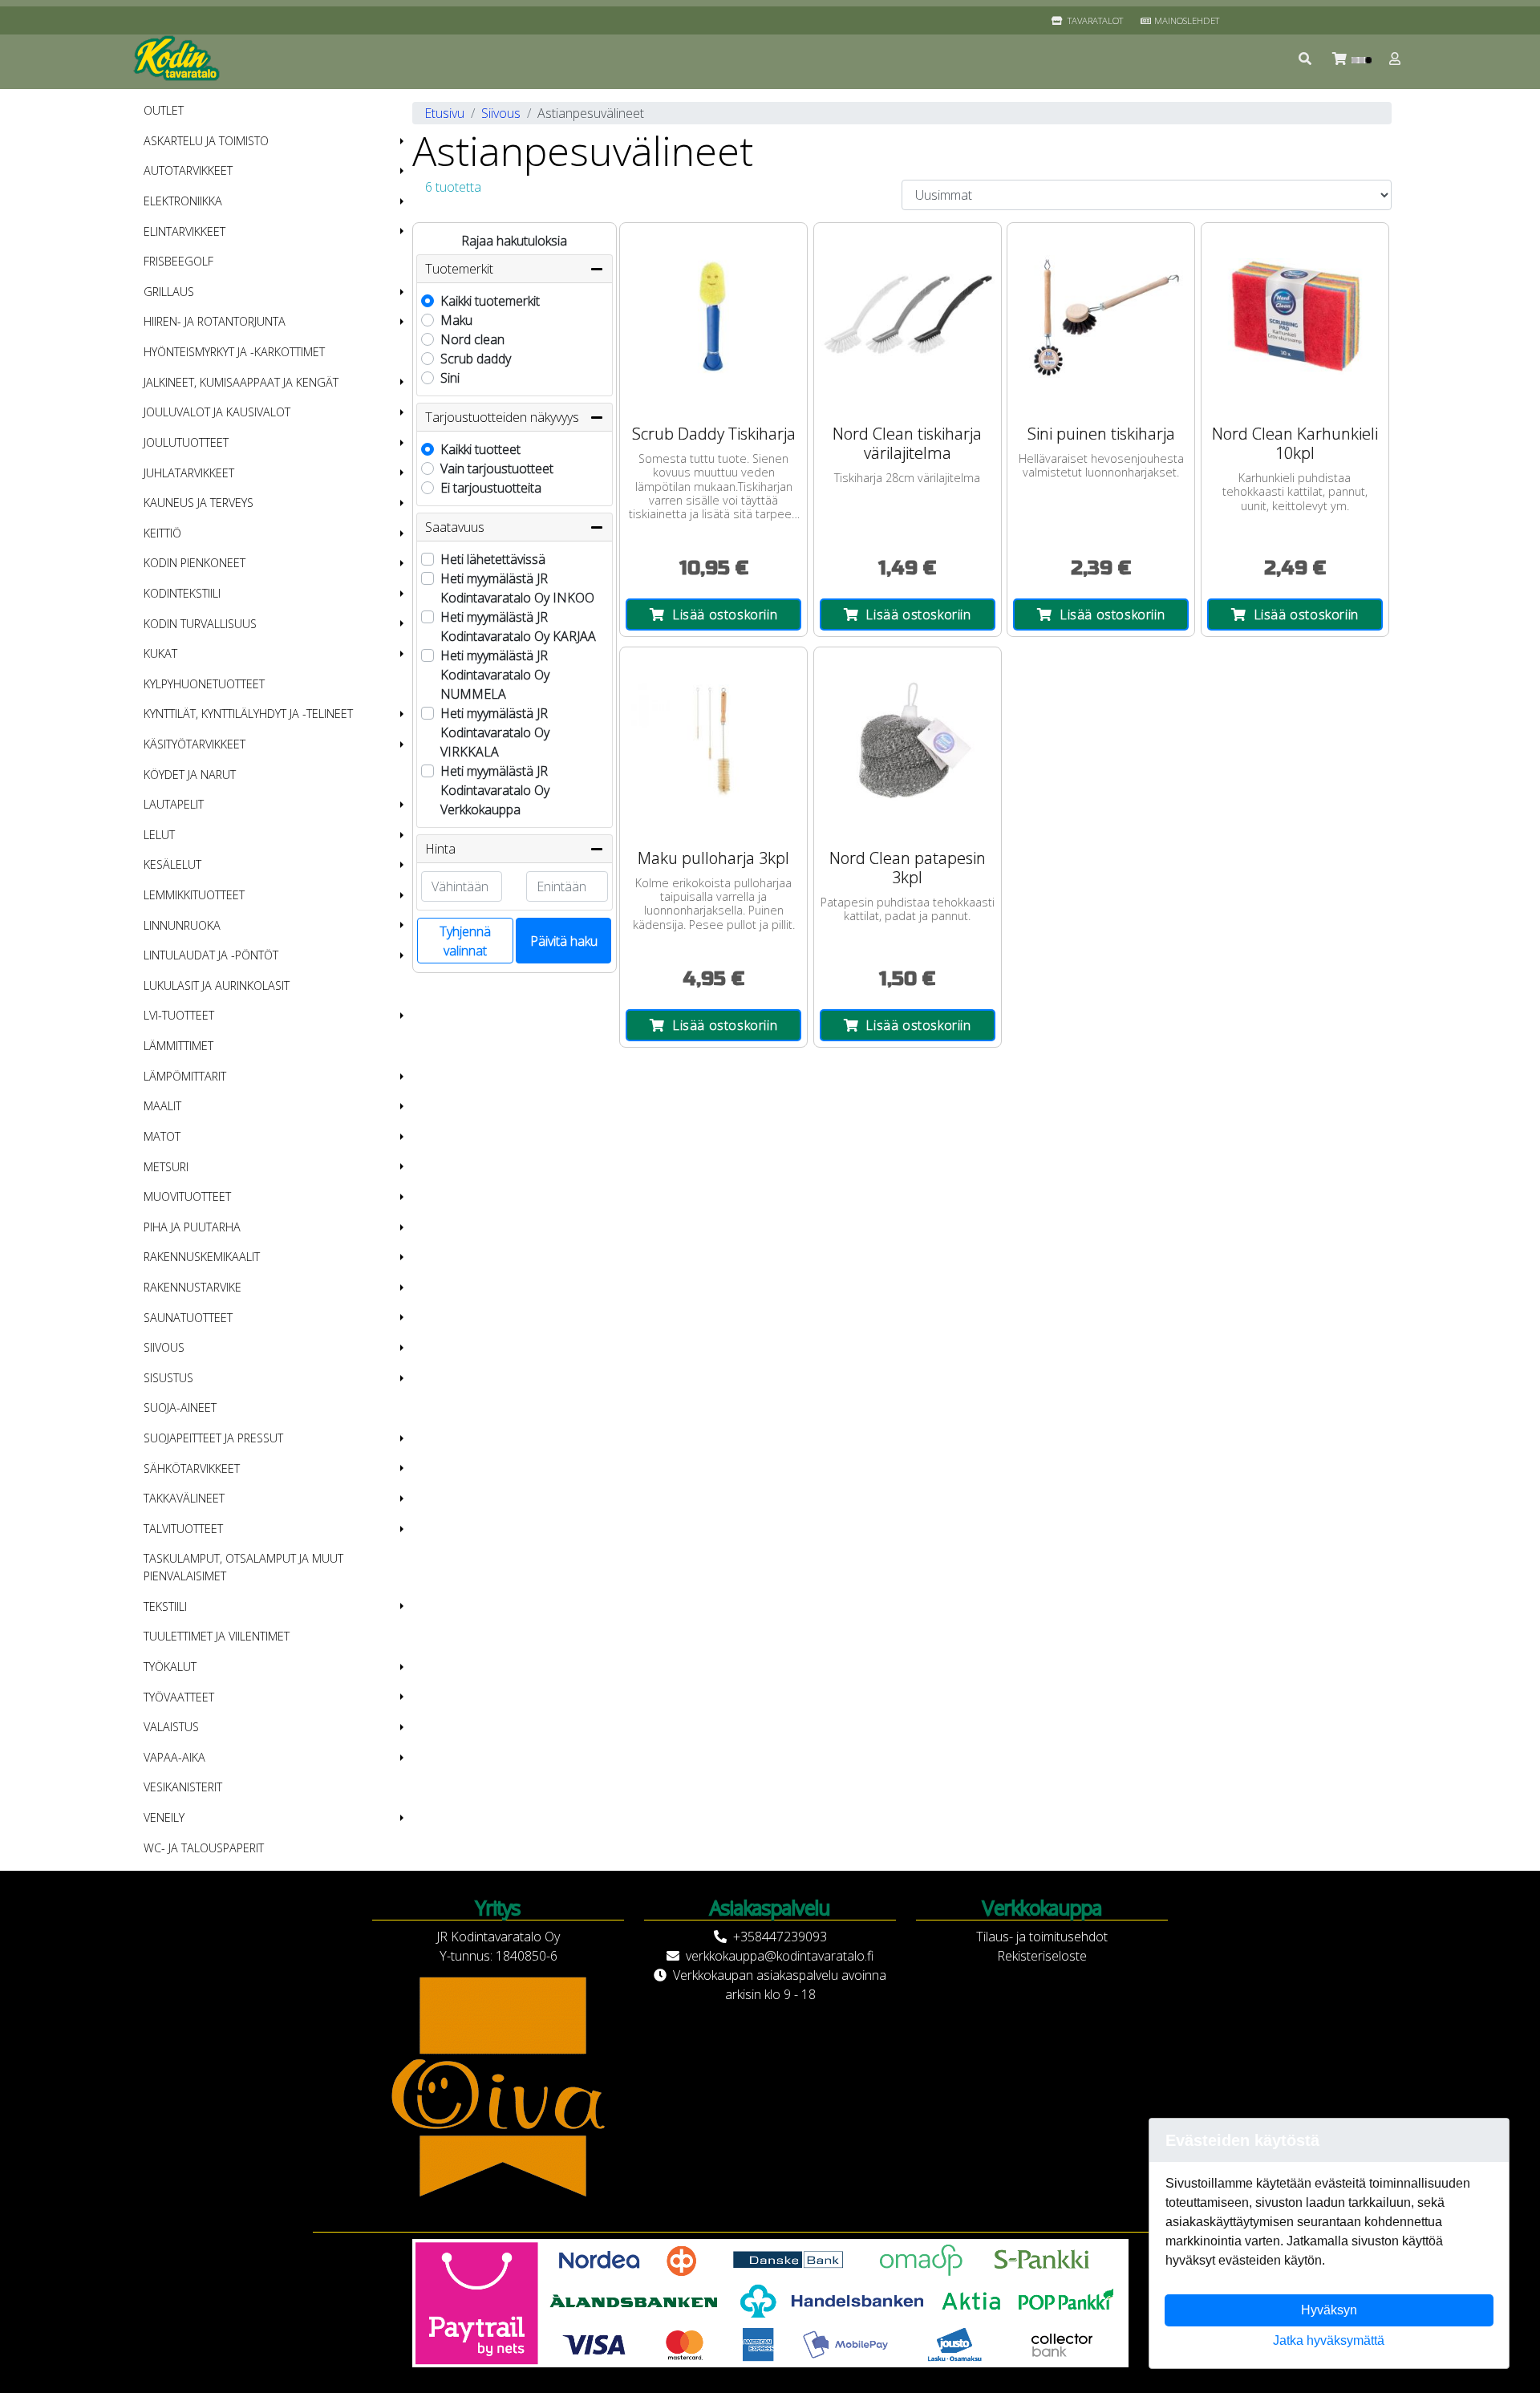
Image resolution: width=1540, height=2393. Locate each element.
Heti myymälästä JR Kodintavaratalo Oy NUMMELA (495, 675)
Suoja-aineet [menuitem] (180, 1407)
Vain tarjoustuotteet (497, 468)
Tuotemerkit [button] (459, 269)
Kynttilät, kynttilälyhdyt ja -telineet (248, 714)
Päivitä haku (564, 941)
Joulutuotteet (186, 442)
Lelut (159, 835)
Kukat (160, 653)
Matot (162, 1136)
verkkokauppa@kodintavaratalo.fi (780, 1956)
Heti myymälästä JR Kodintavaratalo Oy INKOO (517, 588)
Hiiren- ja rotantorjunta (215, 321)
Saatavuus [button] (455, 527)
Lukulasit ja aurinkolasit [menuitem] (217, 986)
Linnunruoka (182, 925)
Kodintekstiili (182, 593)
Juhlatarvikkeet (189, 473)
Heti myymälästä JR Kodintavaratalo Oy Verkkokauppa (495, 790)
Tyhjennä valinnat (465, 941)
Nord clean (472, 339)
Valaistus (171, 1727)
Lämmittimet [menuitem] (178, 1046)
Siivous (164, 1347)
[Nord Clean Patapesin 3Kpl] (908, 741)
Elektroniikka (183, 201)
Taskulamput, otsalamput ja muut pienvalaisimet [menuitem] (243, 1567)
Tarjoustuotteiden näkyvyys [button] (502, 417)
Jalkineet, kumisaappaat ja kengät (241, 382)
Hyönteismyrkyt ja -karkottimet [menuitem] (234, 352)
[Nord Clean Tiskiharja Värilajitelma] (908, 316)
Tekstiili (165, 1606)
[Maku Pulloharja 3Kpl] (713, 741)
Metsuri (166, 1167)
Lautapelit (174, 804)
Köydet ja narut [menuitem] (190, 775)
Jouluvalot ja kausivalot (217, 412)
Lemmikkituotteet (194, 895)
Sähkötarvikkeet (192, 1468)
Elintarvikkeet (184, 231)
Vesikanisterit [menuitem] (183, 1787)
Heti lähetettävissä (493, 559)
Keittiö (162, 533)
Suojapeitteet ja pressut (213, 1438)
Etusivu (444, 113)
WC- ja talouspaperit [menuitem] (204, 1848)
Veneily (164, 1817)
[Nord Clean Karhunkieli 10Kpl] (1295, 316)
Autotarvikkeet (188, 170)
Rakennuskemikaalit (202, 1257)
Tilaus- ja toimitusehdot (1042, 1937)
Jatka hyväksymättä (1329, 2340)
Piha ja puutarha (192, 1227)
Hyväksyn (1329, 2310)
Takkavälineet (184, 1498)
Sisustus (168, 1378)
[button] (1306, 59)
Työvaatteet (179, 1697)
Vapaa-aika (174, 1757)
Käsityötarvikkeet (195, 744)
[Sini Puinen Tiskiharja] (1101, 316)
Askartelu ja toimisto (206, 141)
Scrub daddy (476, 359)
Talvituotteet (183, 1529)
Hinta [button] (440, 849)
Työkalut (170, 1667)
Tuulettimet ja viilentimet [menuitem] (217, 1636)
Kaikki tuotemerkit (490, 301)
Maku (456, 320)
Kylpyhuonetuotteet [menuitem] (204, 684)
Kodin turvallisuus (200, 624)
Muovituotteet (187, 1196)
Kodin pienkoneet (195, 563)
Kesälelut (172, 864)
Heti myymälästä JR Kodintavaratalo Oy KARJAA (518, 627)
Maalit (162, 1106)
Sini (450, 378)
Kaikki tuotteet (480, 449)
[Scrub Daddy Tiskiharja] (713, 316)
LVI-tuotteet (179, 1015)
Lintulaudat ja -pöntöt (211, 955)
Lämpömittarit (185, 1076)
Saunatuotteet (188, 1318)
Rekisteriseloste (1042, 1956)
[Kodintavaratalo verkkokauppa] (178, 59)
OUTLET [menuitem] (164, 110)
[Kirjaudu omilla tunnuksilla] (1396, 59)
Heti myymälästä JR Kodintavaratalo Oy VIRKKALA (495, 732)
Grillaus (169, 292)
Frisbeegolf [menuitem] (178, 261)
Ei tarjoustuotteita (491, 488)
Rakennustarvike (192, 1287)
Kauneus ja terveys (199, 503)
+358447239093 (780, 1937)
